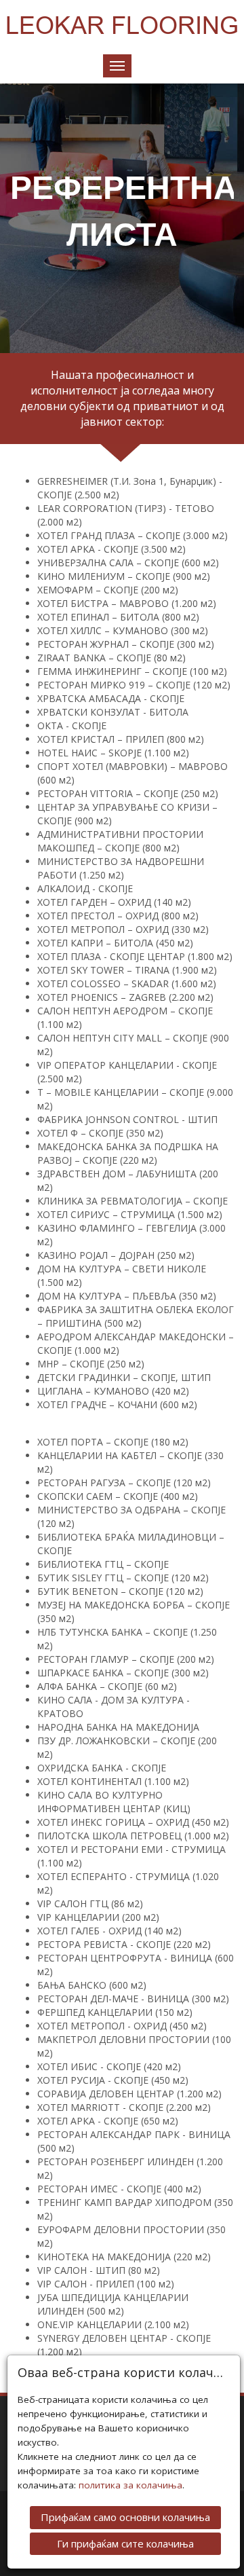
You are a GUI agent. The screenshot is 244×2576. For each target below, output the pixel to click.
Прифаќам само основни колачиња (125, 2517)
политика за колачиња (130, 2485)
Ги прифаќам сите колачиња (125, 2543)
